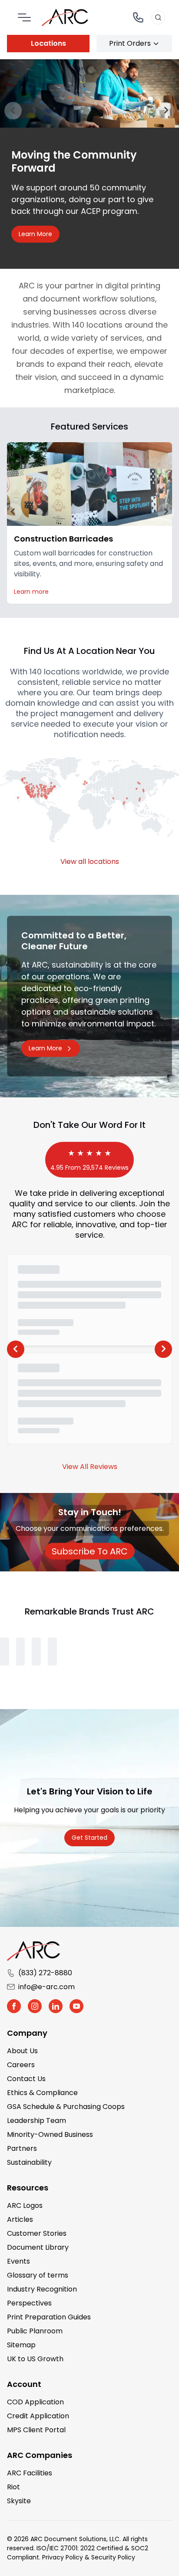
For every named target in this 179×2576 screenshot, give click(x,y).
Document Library (38, 2246)
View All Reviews (90, 1465)
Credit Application (38, 2415)
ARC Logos (25, 2204)
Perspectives (29, 2302)
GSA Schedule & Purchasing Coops (66, 2105)
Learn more (31, 590)
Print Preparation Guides (49, 2316)
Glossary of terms (38, 2274)
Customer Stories (37, 2232)
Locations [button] (48, 43)
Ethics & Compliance (42, 2091)
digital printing (133, 284)
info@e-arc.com (46, 1985)
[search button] (158, 17)
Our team (95, 691)
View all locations (90, 860)
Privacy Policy (63, 2556)
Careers (21, 2063)
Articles (20, 2218)
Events (18, 2260)
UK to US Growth (35, 2358)
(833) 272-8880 (45, 1972)
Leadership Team (36, 2119)
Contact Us (26, 2077)
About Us (22, 2050)
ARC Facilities (30, 2472)
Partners (22, 2147)
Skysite (19, 2500)
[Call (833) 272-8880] (138, 17)
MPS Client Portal (36, 2429)
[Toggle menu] (24, 17)
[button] (13, 510)
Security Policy (113, 2556)
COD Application (35, 2401)
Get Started (89, 1836)
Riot (13, 2486)
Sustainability (29, 2161)
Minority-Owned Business (50, 2133)
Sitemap (21, 2344)
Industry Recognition (42, 2288)
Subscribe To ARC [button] (93, 1550)
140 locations (97, 323)
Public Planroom (35, 2330)
